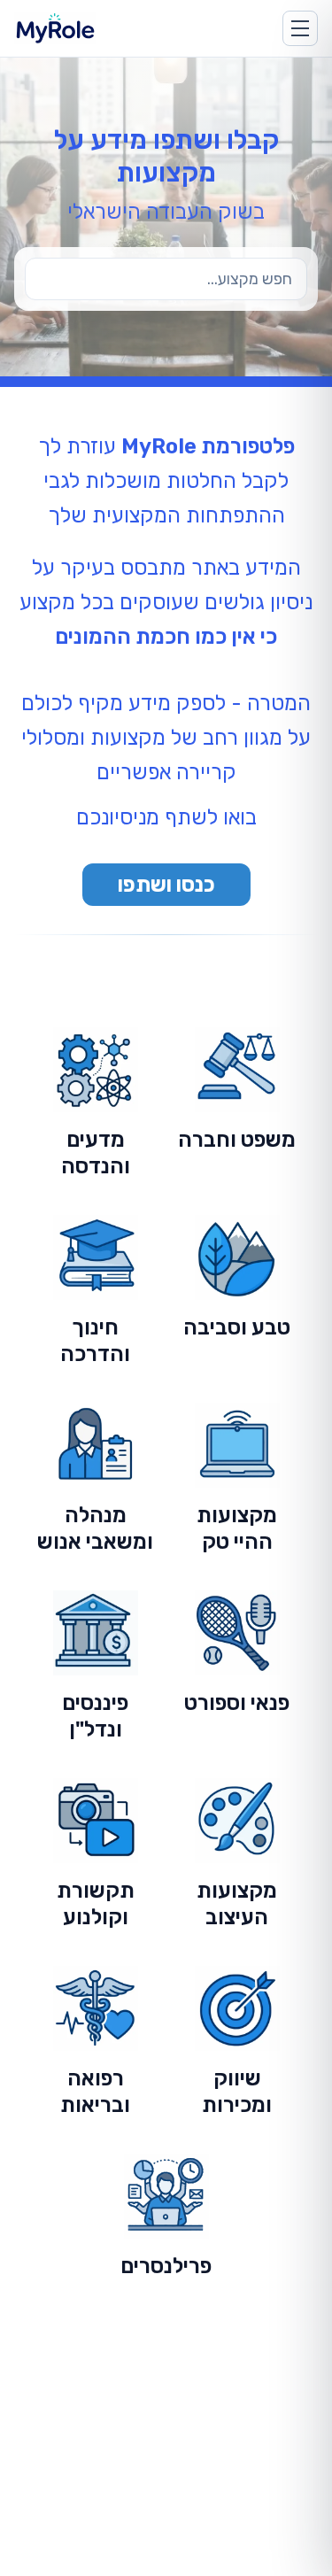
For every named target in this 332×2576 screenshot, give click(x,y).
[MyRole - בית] (71, 28)
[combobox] (166, 279)
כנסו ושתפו (166, 885)
